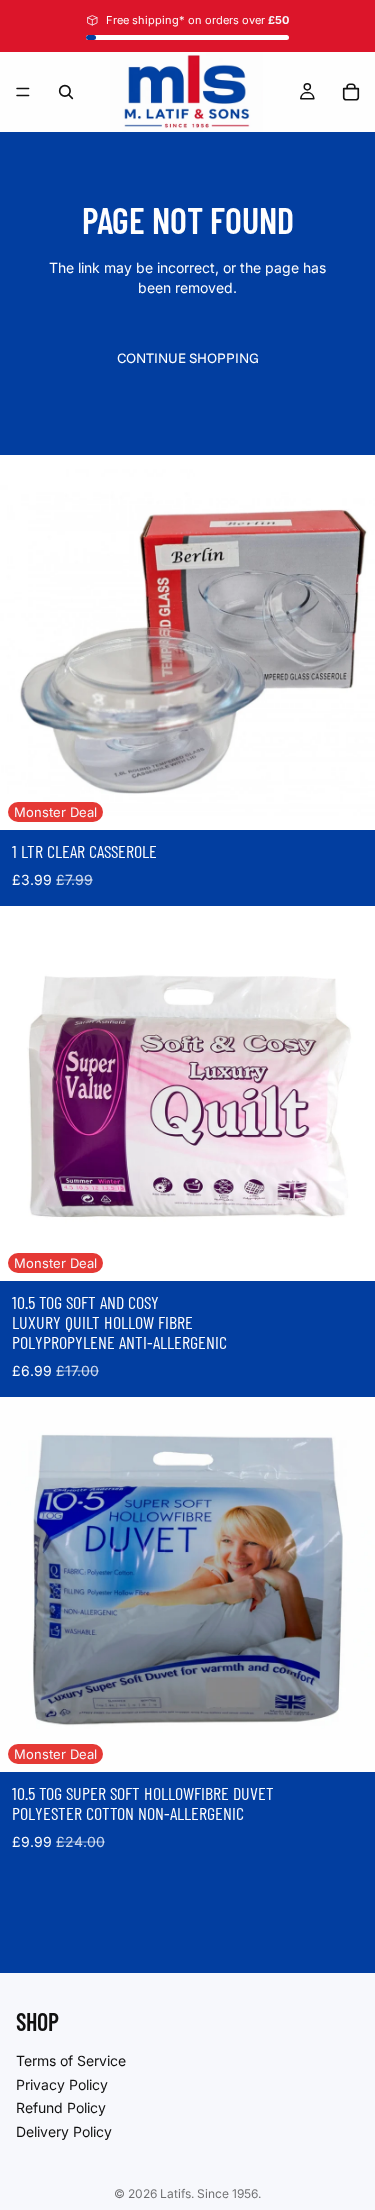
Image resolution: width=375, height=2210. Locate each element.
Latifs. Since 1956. (210, 2193)
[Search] (66, 92)
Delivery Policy (64, 2130)
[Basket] (351, 92)
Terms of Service (71, 2060)
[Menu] (23, 92)
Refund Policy (61, 2107)
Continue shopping (188, 358)
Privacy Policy (62, 2083)
